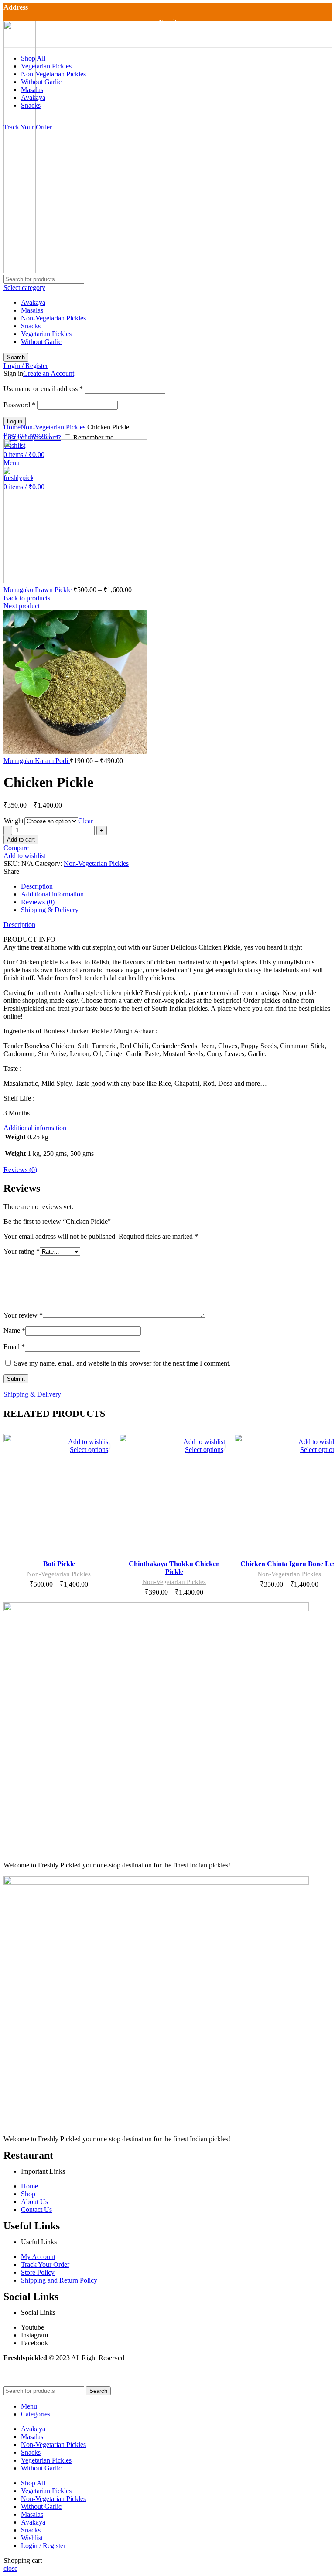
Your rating (22, 1251)
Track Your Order (28, 127)
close (10, 2568)
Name (14, 1331)
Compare (16, 848)
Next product (22, 606)
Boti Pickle (59, 1564)
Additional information (52, 894)
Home (12, 427)
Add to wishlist (24, 856)
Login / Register (43, 2546)
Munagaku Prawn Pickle (38, 590)
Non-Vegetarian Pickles (53, 427)
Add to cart (21, 840)
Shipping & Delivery (50, 910)
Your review (23, 1315)
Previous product (27, 435)
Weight (14, 821)
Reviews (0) (38, 902)
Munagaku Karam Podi (37, 761)
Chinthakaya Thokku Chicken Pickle (174, 1568)
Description (37, 886)
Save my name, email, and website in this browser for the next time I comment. (122, 1363)
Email (14, 1347)
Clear (85, 821)
